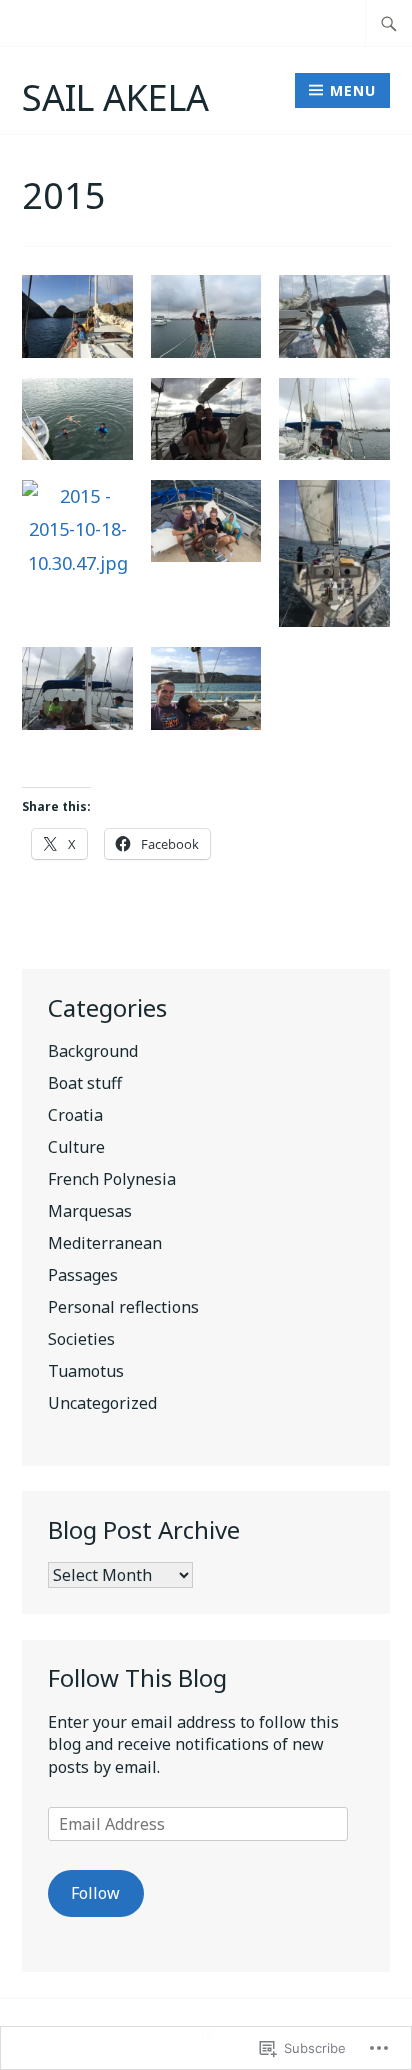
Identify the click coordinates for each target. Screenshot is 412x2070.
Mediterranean (105, 1243)
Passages (83, 1275)
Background (93, 1051)
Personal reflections (123, 1307)
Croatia (75, 1115)
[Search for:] (389, 23)
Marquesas (90, 1211)
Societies (81, 1339)
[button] (77, 321)
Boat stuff (85, 1083)
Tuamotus (86, 1371)
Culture (76, 1147)
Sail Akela (115, 97)
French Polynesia (112, 1179)
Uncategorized (102, 1403)
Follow (95, 1893)
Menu (353, 90)
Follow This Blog (137, 1677)
